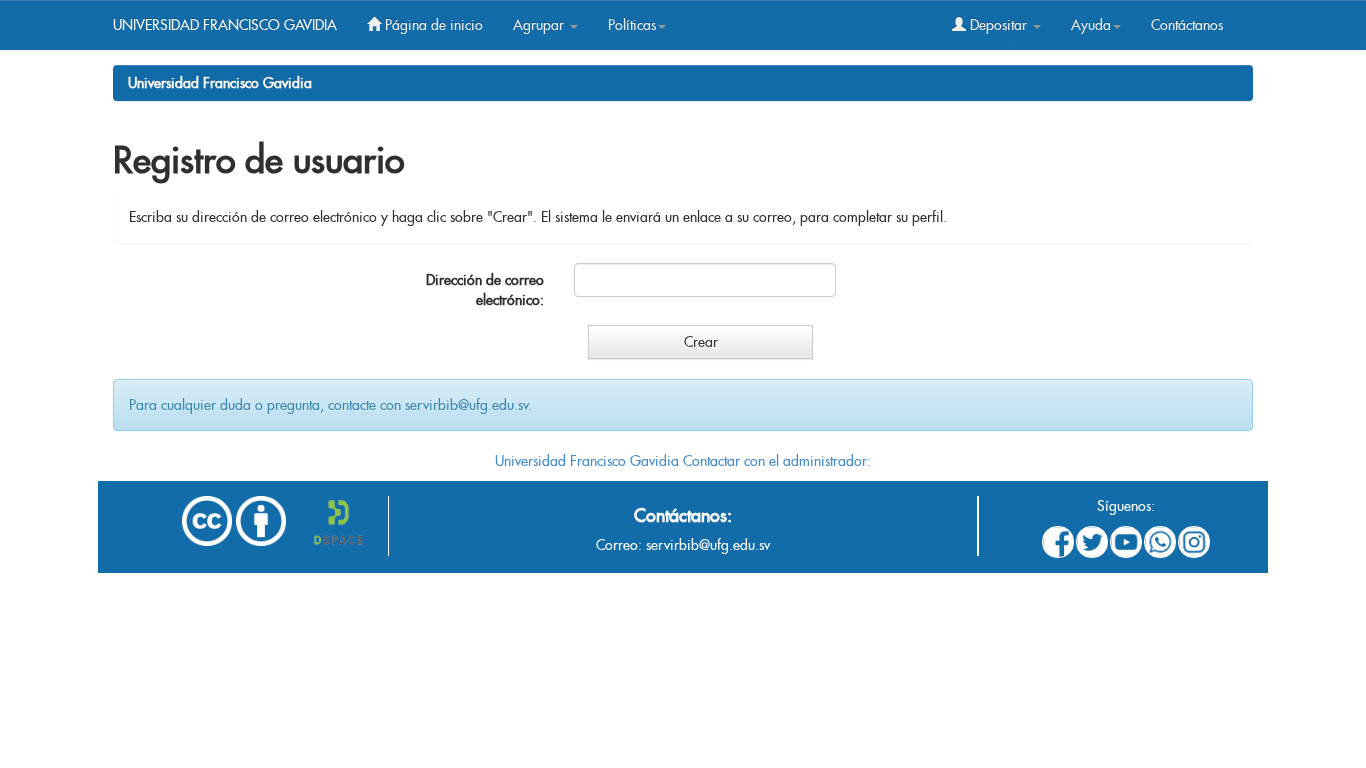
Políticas (632, 25)
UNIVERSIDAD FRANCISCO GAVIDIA (225, 25)
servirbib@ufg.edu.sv (708, 545)
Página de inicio (432, 25)
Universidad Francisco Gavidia (220, 83)
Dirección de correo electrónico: (485, 290)
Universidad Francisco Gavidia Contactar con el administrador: (683, 461)
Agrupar (540, 25)
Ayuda (1091, 25)
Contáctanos (1187, 25)
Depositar (998, 25)
